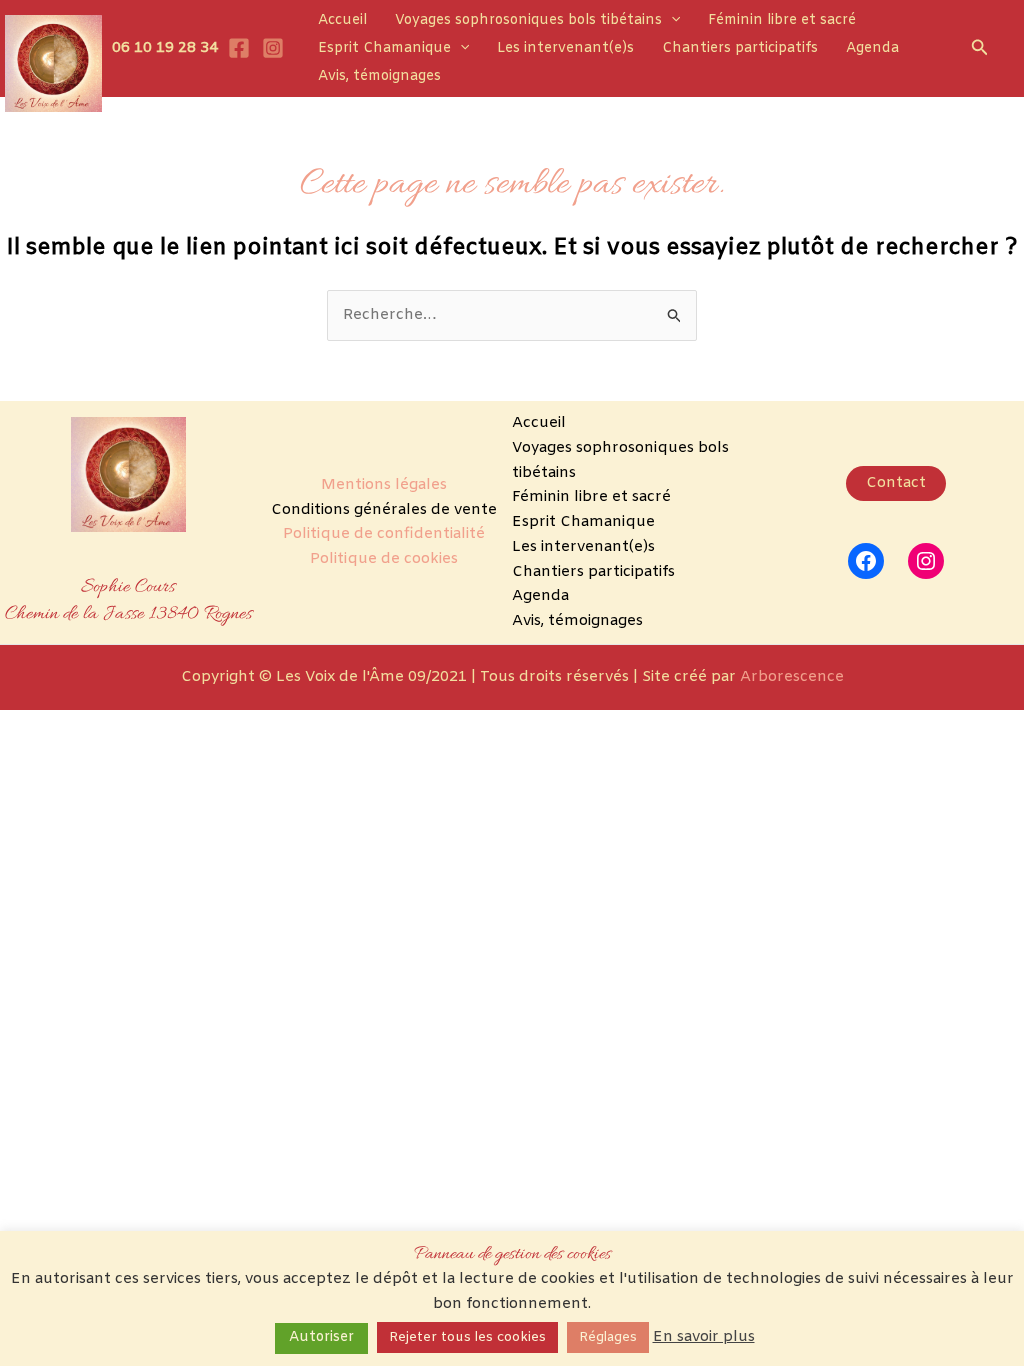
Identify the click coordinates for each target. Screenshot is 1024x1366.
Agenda (872, 48)
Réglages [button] (608, 1337)
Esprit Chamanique (384, 48)
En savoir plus (704, 1337)
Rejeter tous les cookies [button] (467, 1337)
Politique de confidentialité (384, 534)
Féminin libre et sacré (782, 20)
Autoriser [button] (321, 1337)
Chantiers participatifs (740, 48)
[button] (671, 21)
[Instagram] (273, 48)
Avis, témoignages (379, 76)
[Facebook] (239, 48)
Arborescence (792, 677)
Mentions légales (384, 485)
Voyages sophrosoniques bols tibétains (528, 20)
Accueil (342, 20)
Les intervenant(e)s (565, 48)
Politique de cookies (384, 559)
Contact (896, 483)
